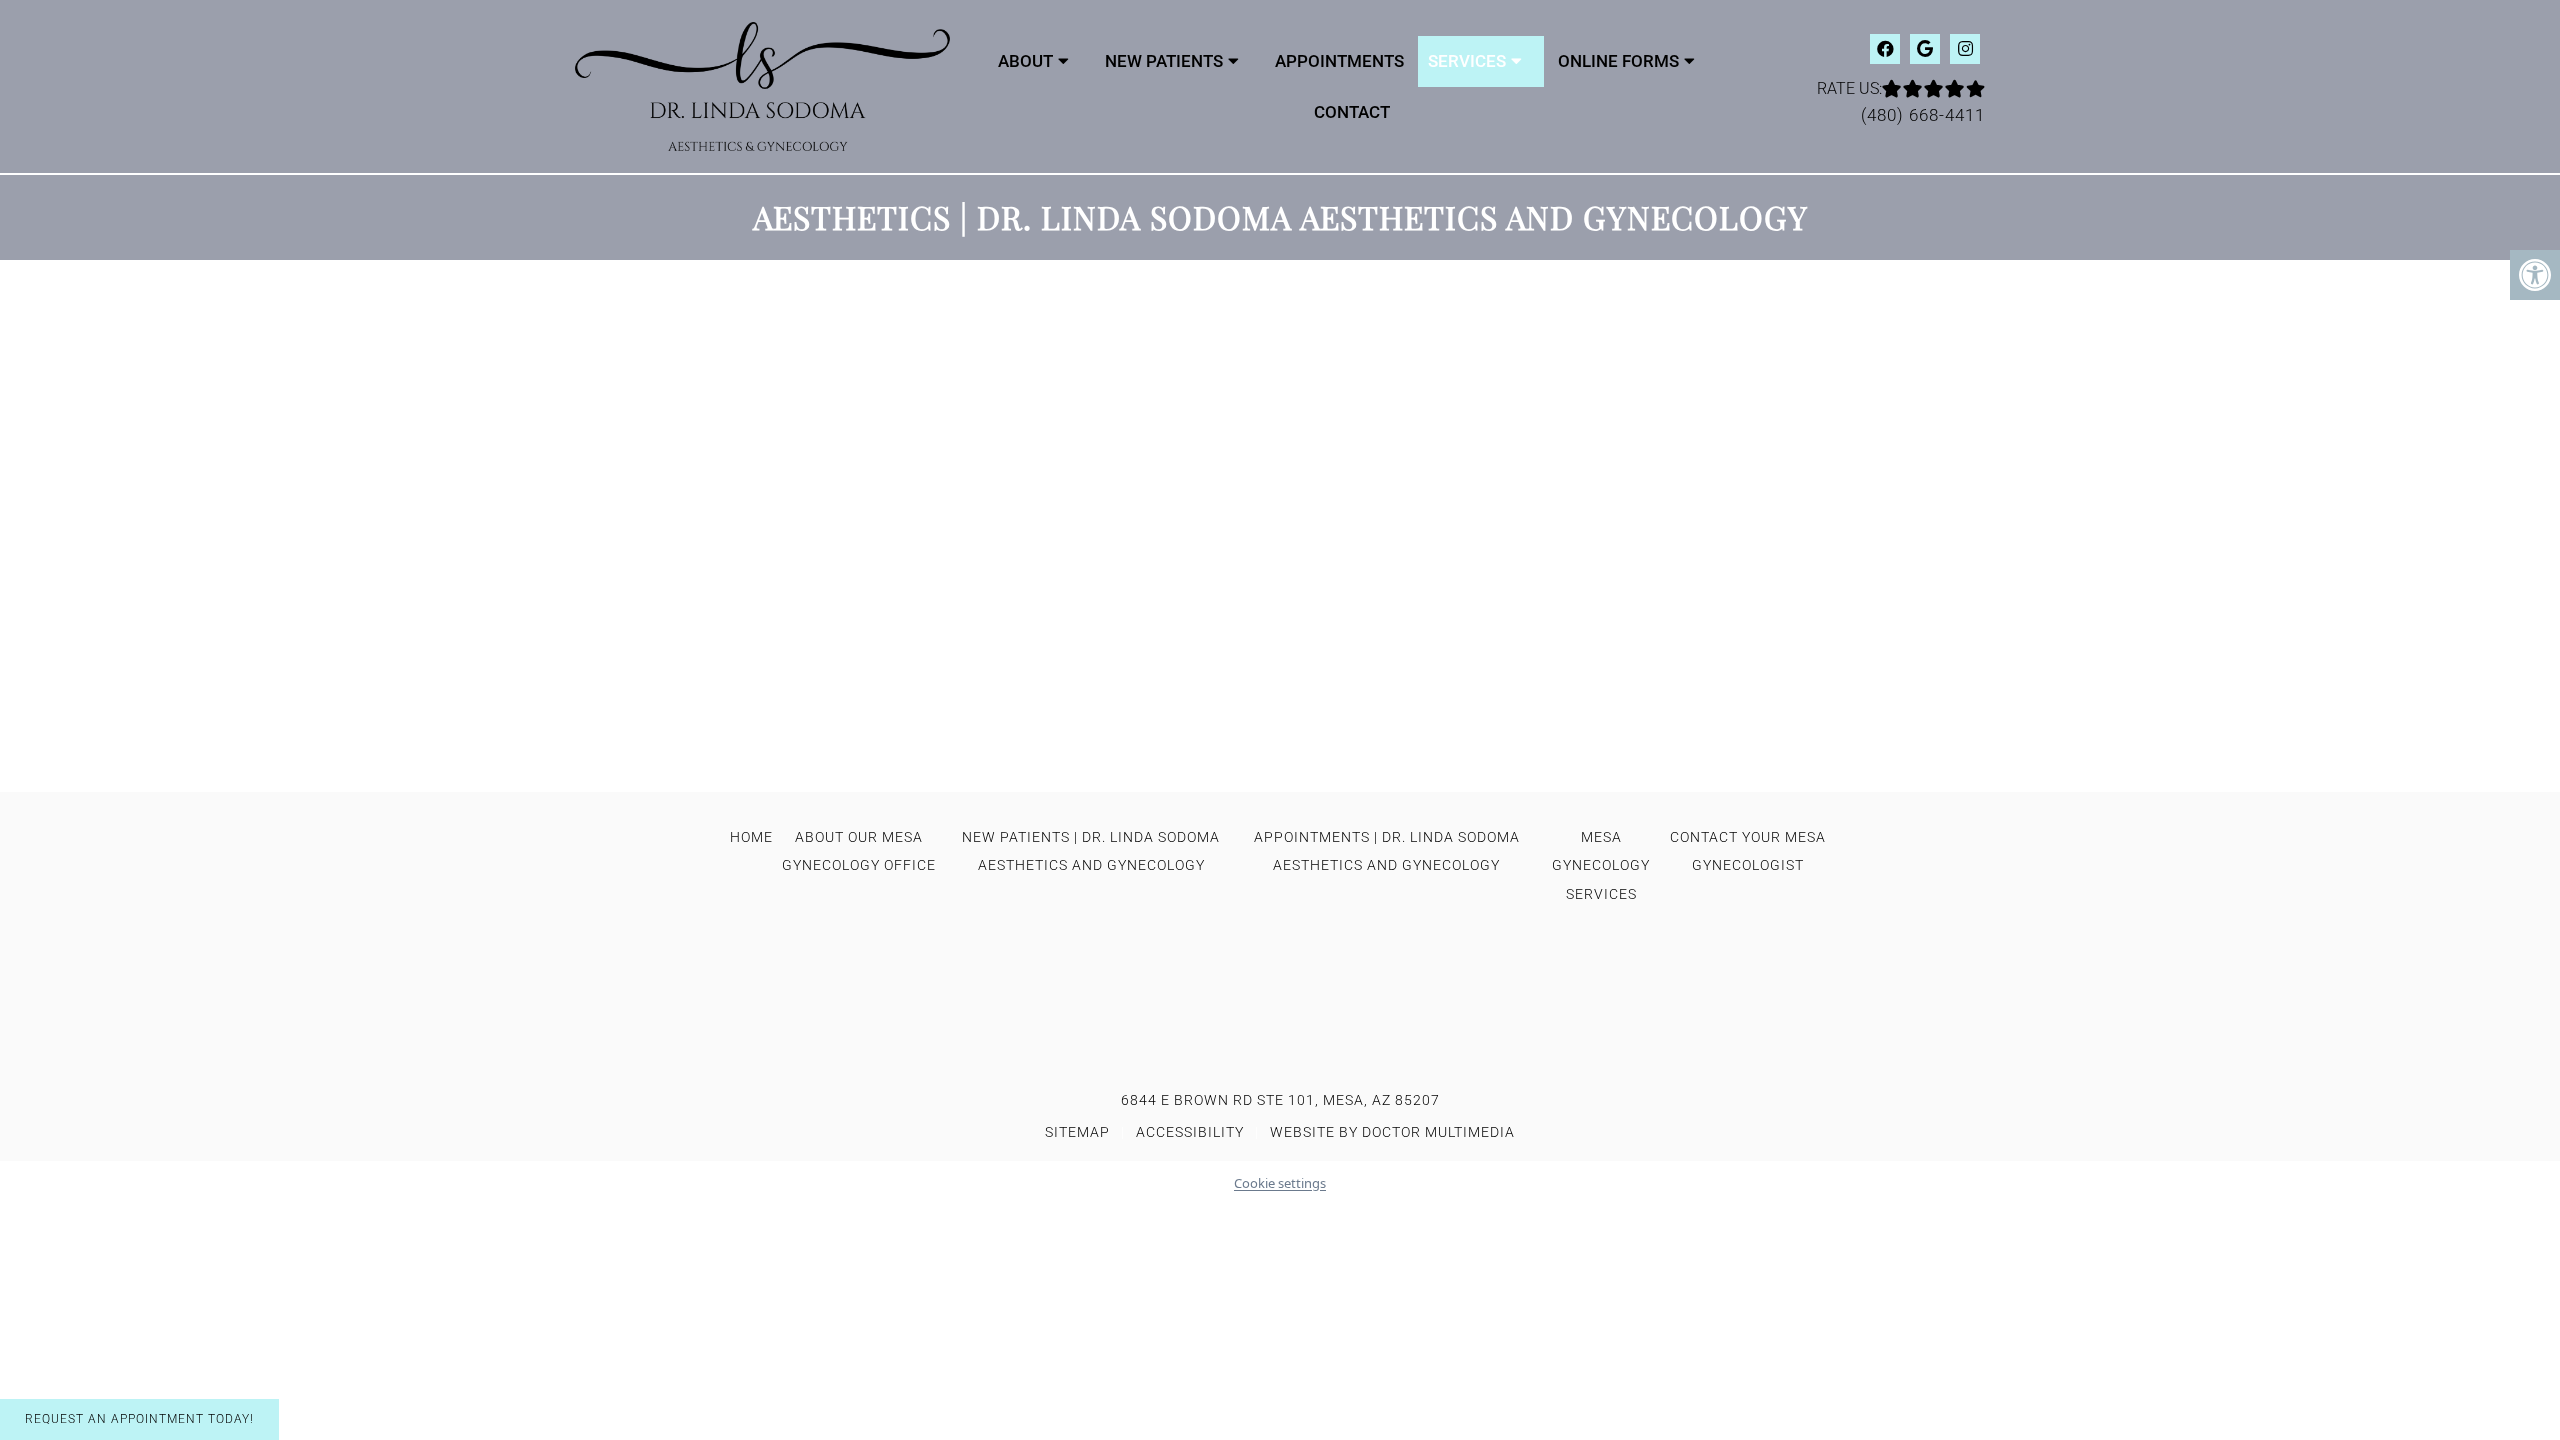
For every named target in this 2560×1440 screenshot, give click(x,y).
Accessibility (1190, 1132)
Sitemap (1077, 1132)
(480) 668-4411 (1923, 115)
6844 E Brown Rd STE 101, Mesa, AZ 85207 (1280, 1100)
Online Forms (1618, 61)
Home (751, 837)
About (1025, 61)
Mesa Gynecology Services (1601, 866)
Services (1467, 61)
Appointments (1339, 61)
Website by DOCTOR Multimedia (1392, 1132)
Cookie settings (1280, 1183)
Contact (1352, 112)
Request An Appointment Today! (139, 1419)
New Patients (1164, 61)
